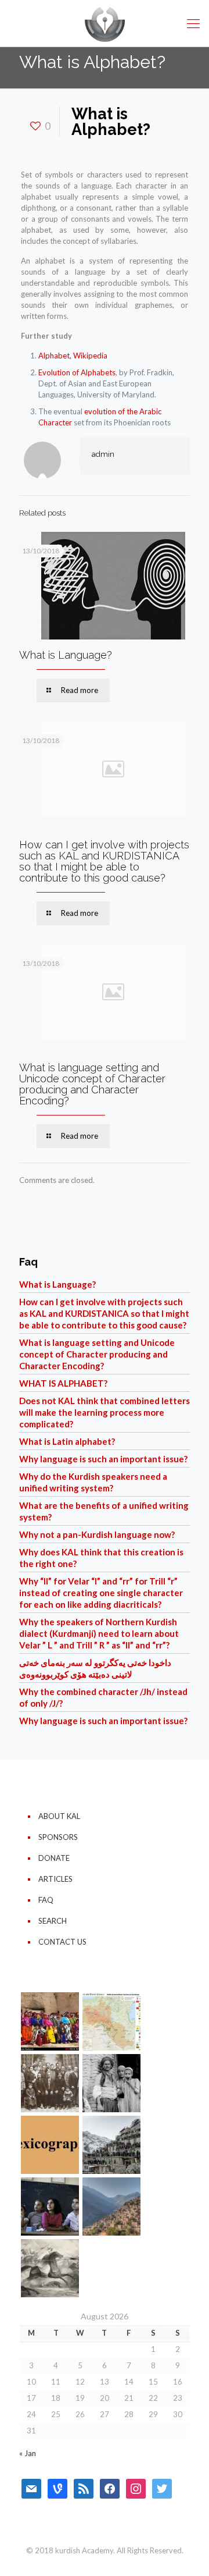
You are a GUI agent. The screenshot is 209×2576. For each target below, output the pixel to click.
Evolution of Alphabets (77, 372)
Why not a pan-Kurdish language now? (97, 1534)
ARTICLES (55, 1879)
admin (103, 454)
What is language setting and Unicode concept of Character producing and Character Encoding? (92, 1084)
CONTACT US (62, 1942)
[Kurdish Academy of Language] (105, 23)
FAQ (46, 1900)
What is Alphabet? (63, 1383)
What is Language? (66, 655)
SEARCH (53, 1921)
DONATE (54, 1858)
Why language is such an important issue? (103, 1459)
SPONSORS (58, 1837)
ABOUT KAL (59, 1816)
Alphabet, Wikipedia (73, 356)
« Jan (28, 2453)
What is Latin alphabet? (67, 1441)
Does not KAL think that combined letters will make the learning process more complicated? (105, 1412)
